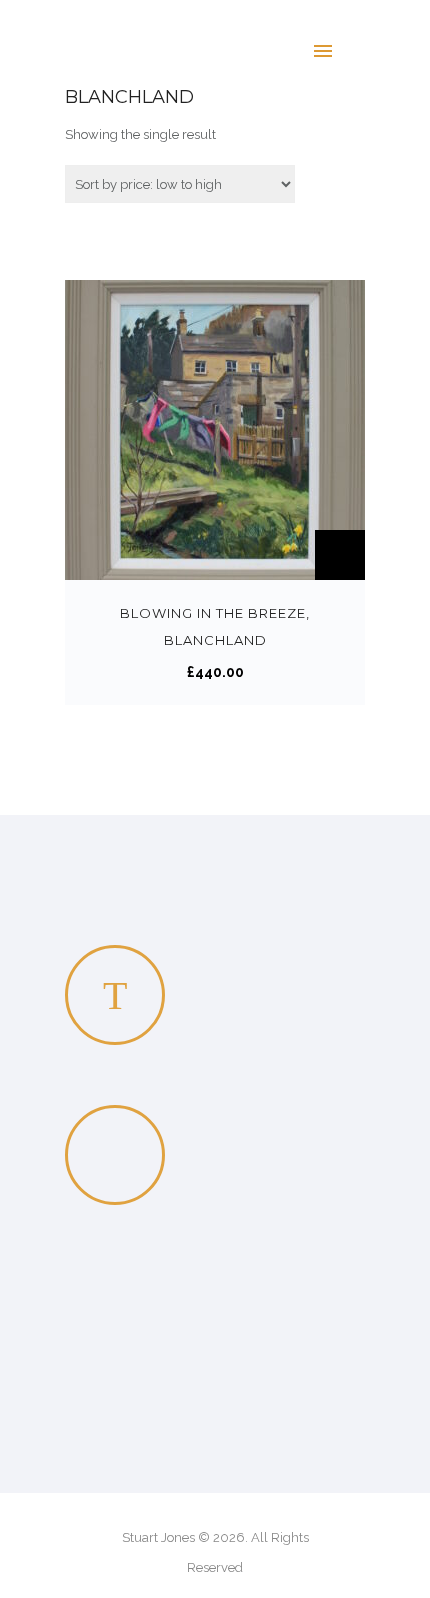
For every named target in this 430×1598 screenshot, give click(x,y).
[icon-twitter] (115, 995)
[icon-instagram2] (120, 1155)
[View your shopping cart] (368, 49)
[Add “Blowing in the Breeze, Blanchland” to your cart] (340, 555)
